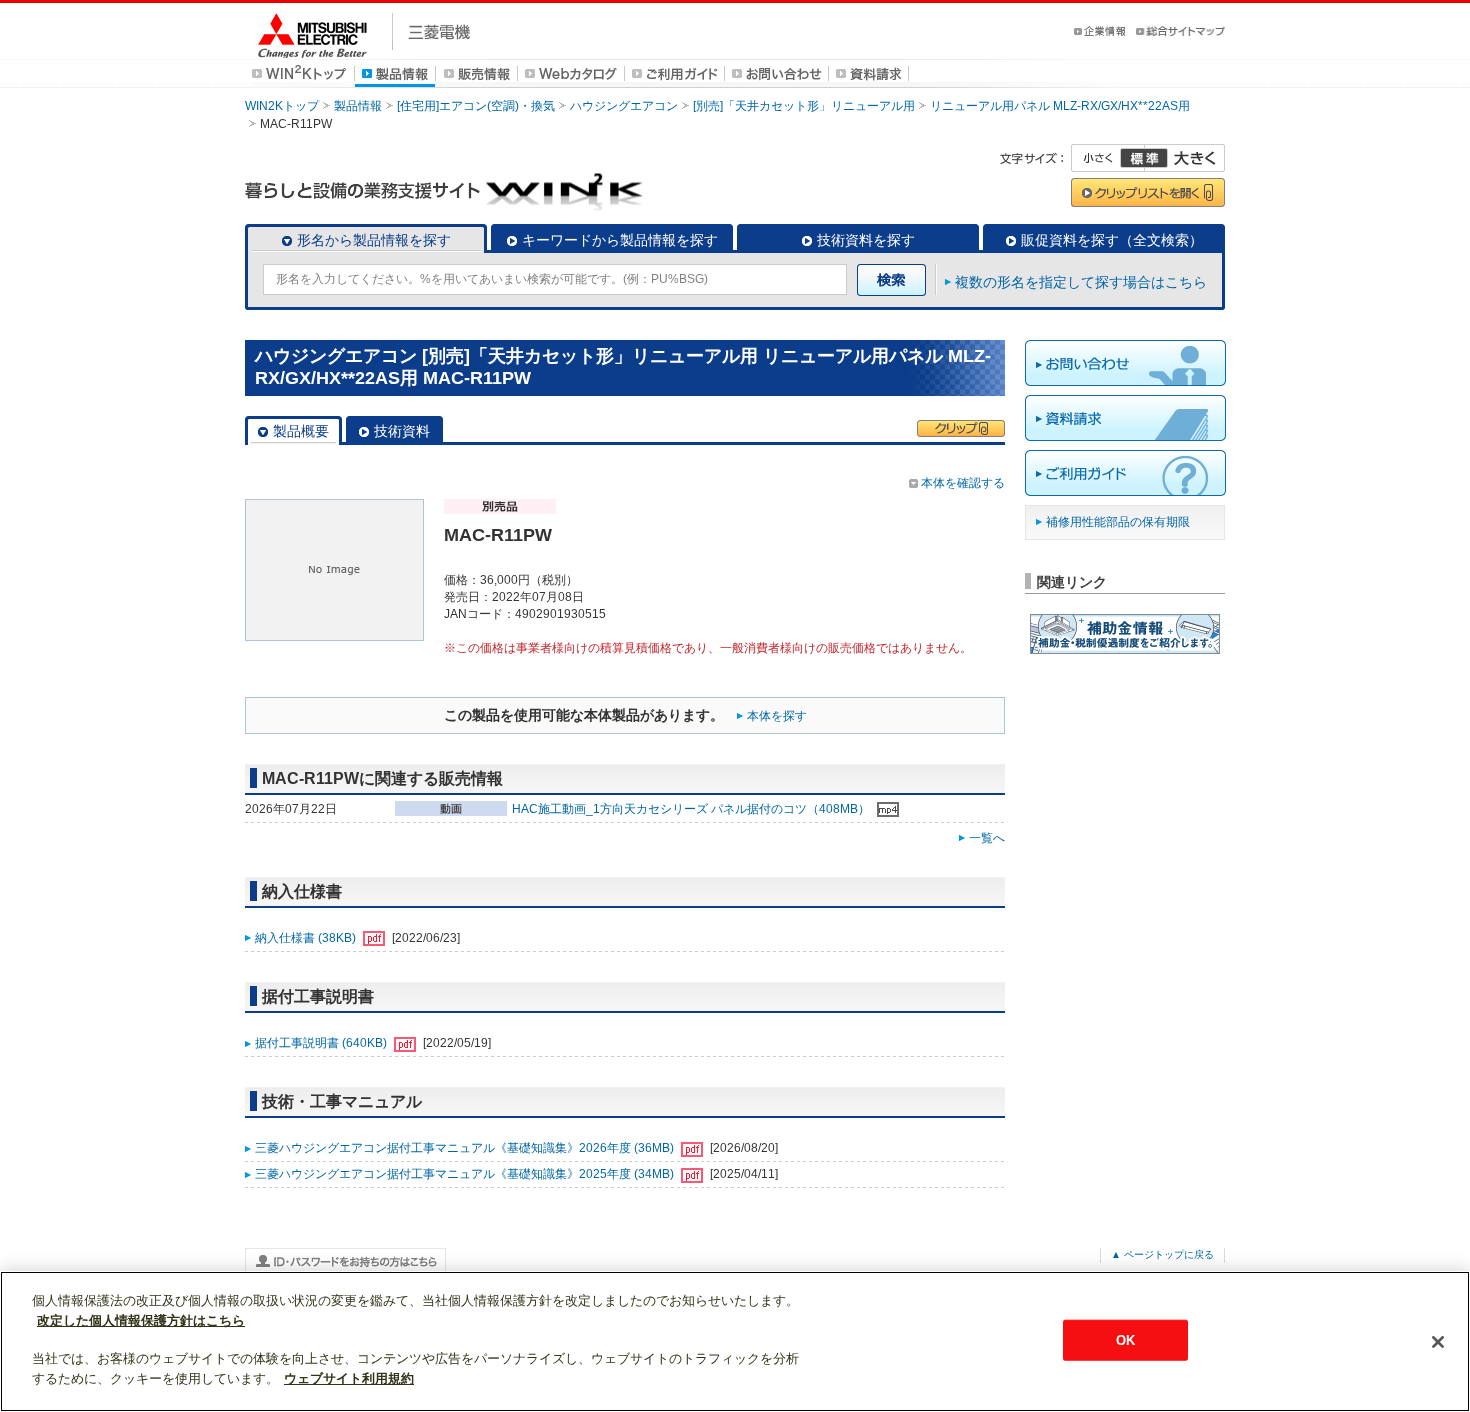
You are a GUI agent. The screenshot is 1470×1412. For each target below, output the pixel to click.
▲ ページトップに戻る (1162, 1254)
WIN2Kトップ (282, 106)
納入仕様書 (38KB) (307, 938)
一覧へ (987, 838)
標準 (1144, 158)
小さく (1108, 158)
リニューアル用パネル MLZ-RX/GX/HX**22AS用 (1060, 106)
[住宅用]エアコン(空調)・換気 (476, 106)
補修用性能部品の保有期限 (1118, 522)
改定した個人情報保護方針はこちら (141, 1320)
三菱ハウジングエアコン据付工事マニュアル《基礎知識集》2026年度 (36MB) (466, 1148)
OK (1125, 1339)
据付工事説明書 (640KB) (322, 1043)
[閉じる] (1438, 1342)
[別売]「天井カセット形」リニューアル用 (804, 106)
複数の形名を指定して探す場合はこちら (1081, 282)
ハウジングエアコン (624, 106)
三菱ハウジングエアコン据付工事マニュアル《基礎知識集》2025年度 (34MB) (466, 1174)
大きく (1185, 158)
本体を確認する (963, 483)
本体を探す (777, 716)
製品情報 (358, 106)
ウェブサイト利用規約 (349, 1378)
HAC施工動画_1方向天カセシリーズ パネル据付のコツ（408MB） (692, 809)
